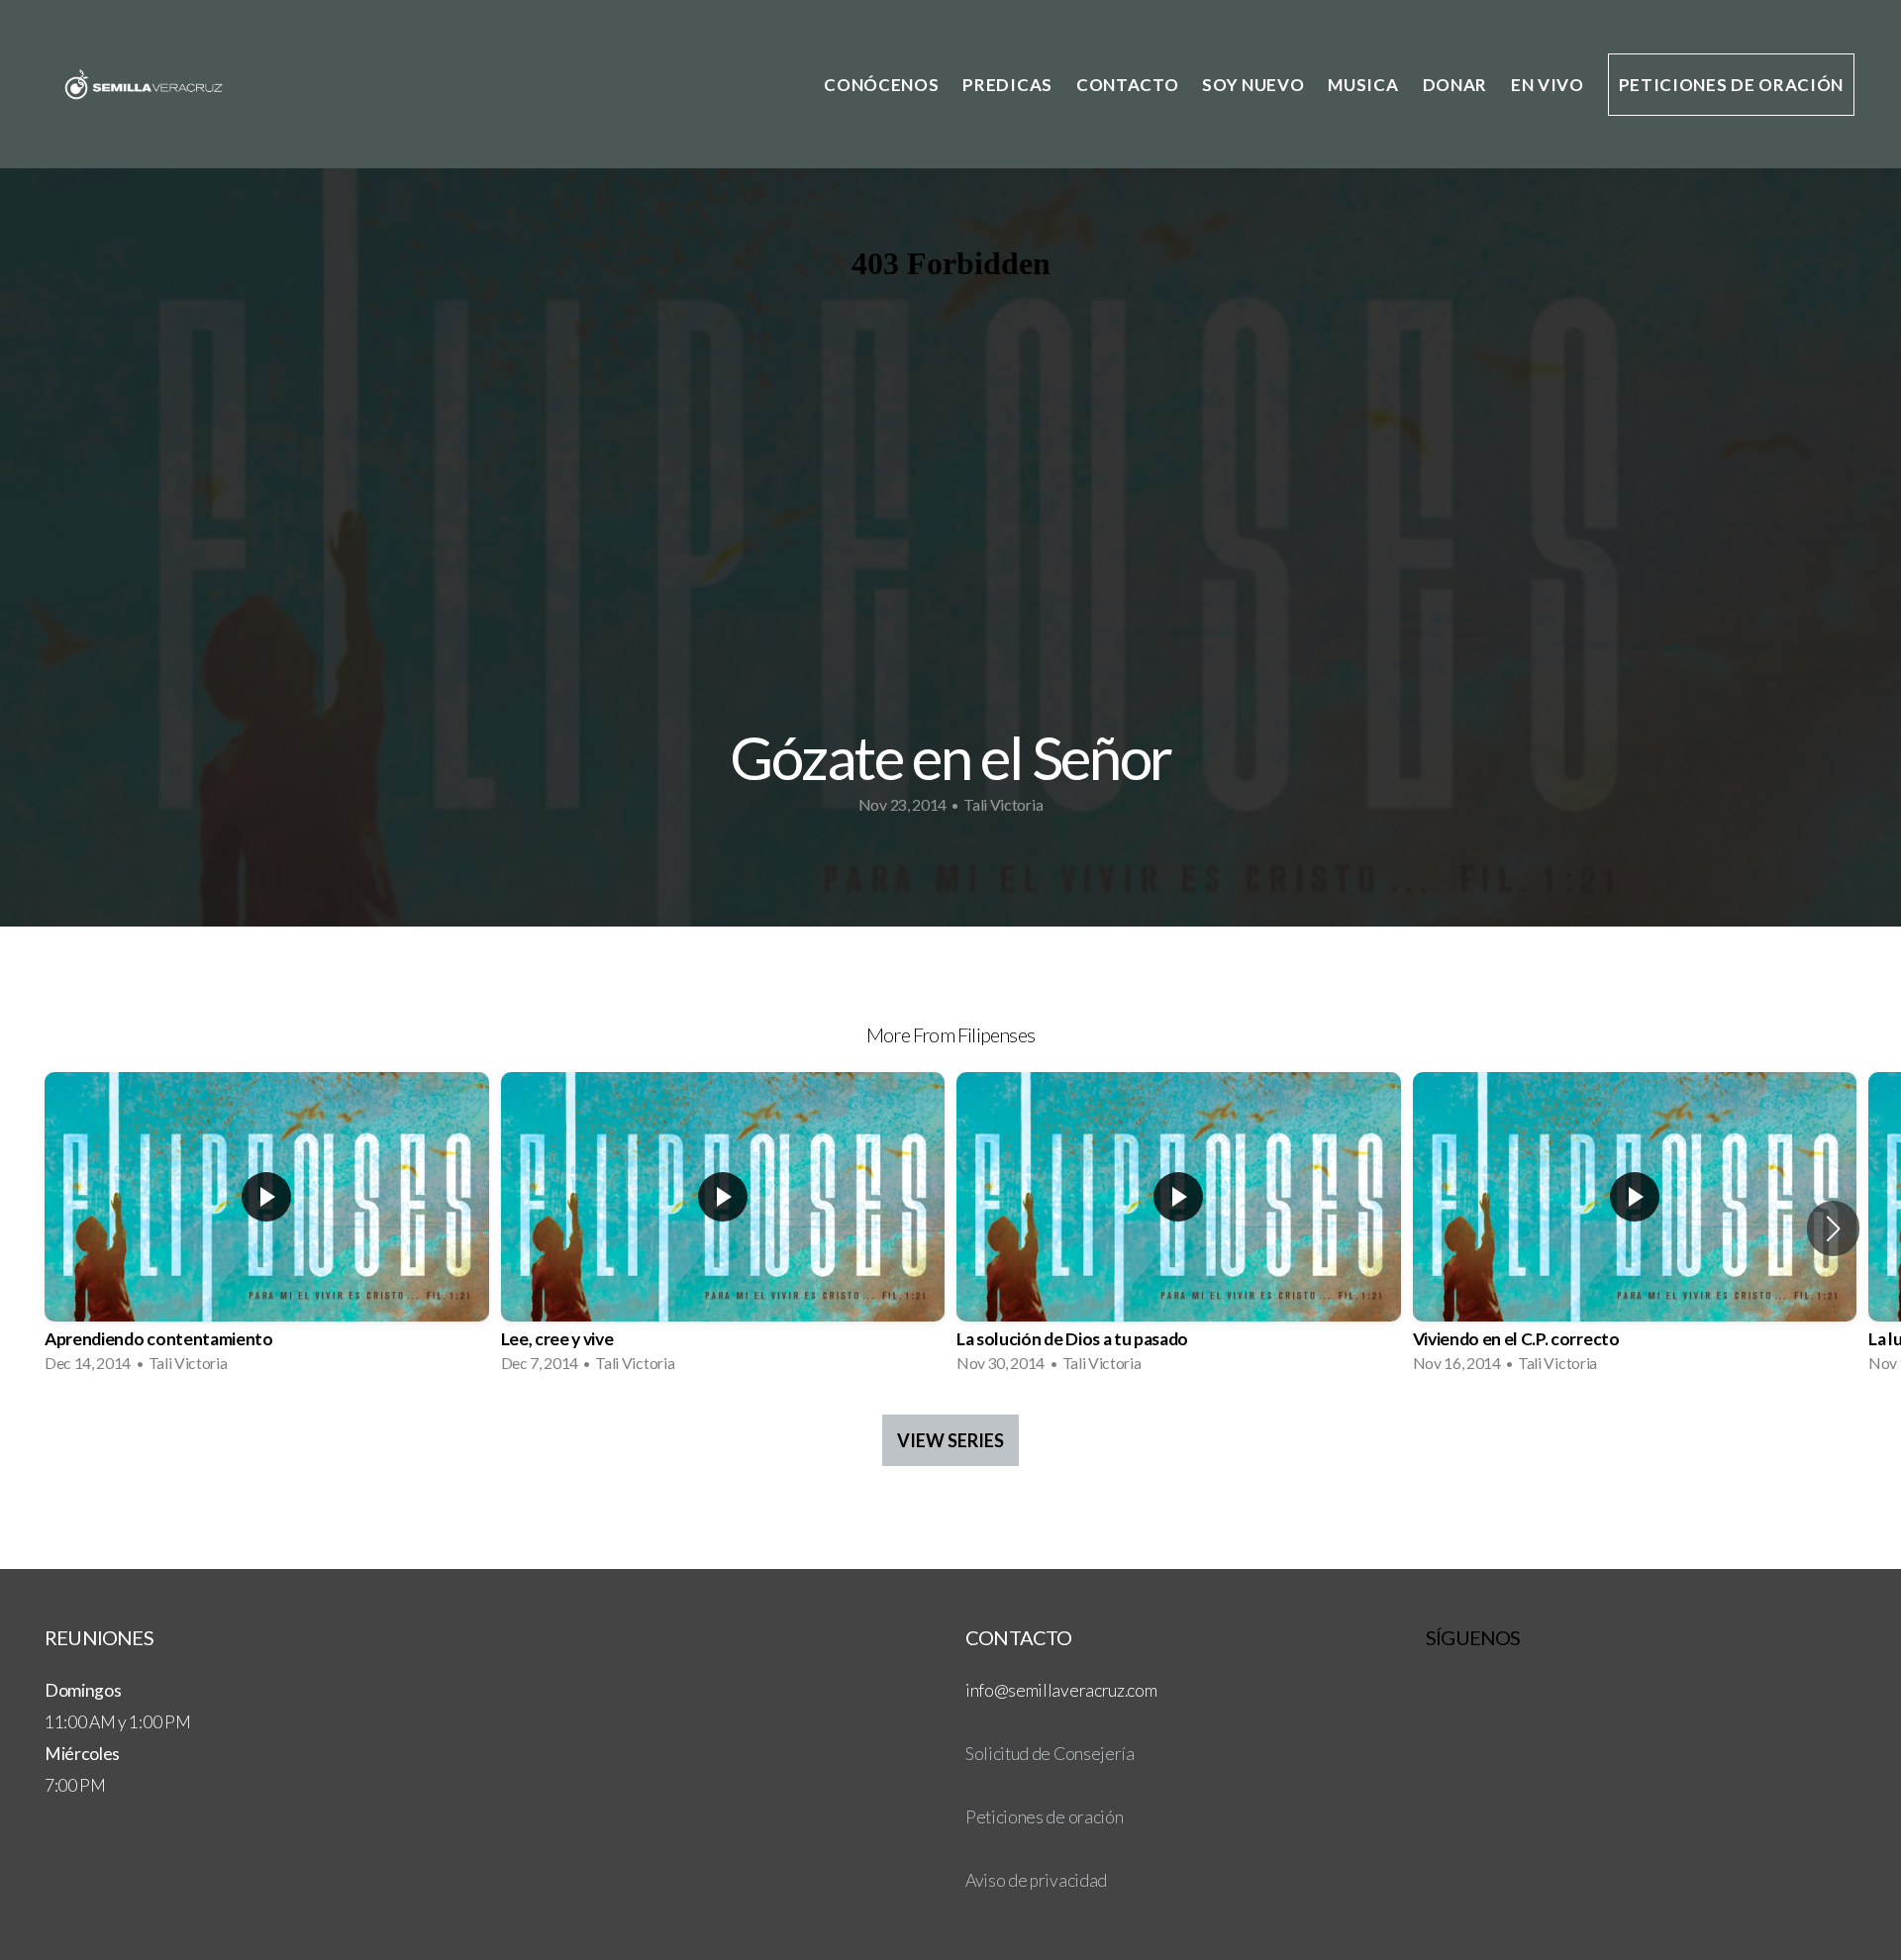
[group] (267, 1228)
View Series (950, 1440)
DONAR (1455, 85)
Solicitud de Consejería (1050, 1754)
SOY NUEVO (1253, 85)
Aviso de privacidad (1036, 1880)
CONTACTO (1127, 85)
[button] (1833, 1228)
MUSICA (1363, 85)
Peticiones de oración (1731, 85)
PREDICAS (1007, 85)
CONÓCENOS (881, 85)
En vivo (1548, 85)
